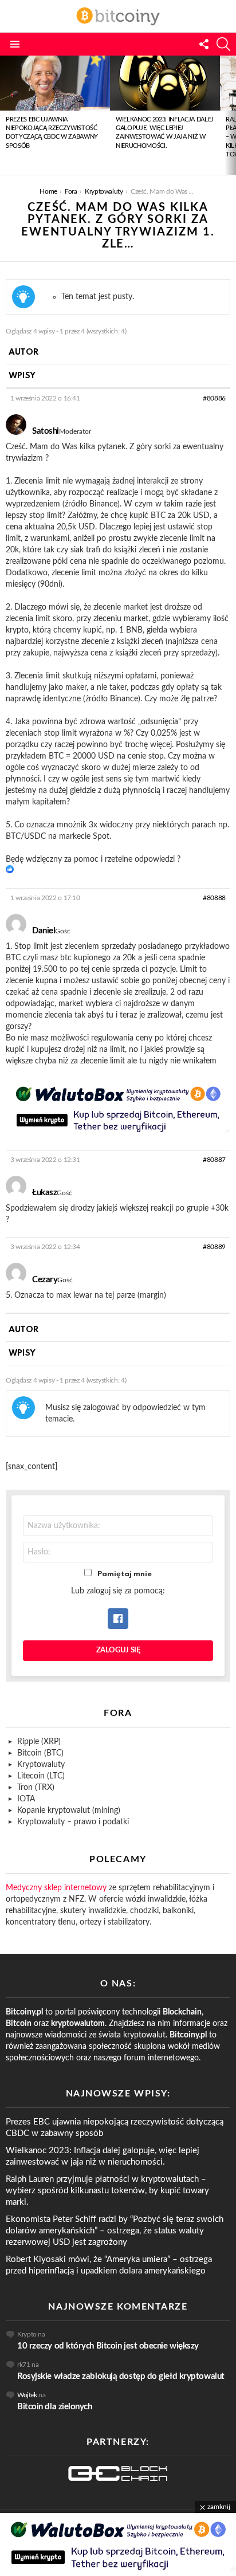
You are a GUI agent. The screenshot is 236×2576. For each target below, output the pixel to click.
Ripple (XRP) (39, 1742)
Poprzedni (6, 115)
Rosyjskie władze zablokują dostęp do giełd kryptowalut (121, 2376)
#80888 (214, 898)
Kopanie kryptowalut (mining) (69, 1811)
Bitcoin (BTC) (40, 1753)
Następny (230, 115)
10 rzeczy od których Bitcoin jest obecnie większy (108, 2346)
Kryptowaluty (41, 1765)
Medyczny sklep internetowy (56, 1888)
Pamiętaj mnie (125, 1574)
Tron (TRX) (36, 1788)
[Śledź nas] (204, 44)
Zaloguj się (118, 1650)
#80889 (214, 1247)
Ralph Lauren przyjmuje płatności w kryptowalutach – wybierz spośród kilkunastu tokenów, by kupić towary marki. (107, 2191)
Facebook (118, 1619)
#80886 (214, 398)
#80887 (214, 1160)
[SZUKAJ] (223, 44)
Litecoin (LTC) (41, 1776)
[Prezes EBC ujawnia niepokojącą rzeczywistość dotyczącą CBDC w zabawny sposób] (55, 83)
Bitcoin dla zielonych (55, 2407)
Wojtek (27, 2395)
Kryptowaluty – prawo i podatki (73, 1822)
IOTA (26, 1799)
